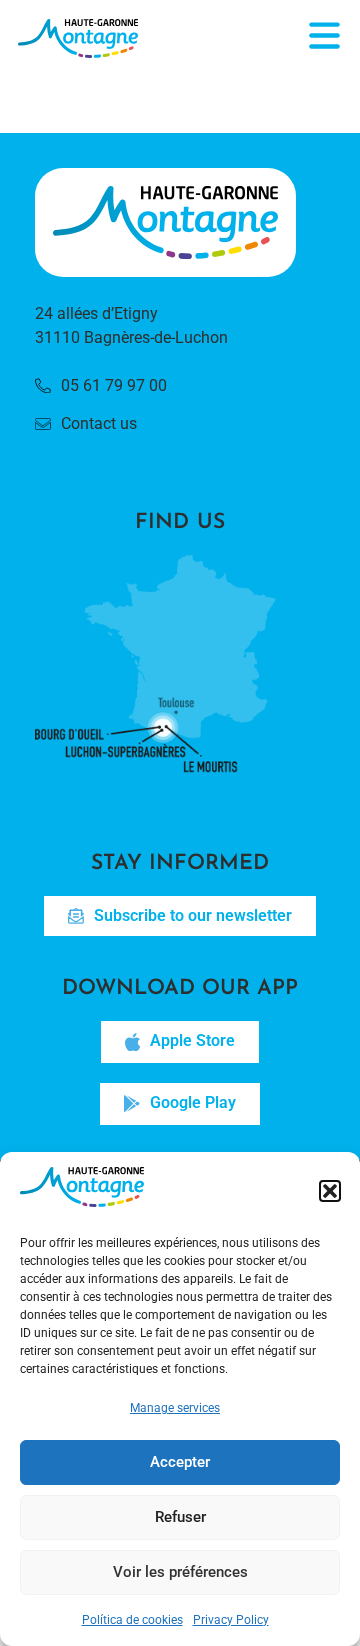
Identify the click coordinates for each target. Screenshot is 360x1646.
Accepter (180, 1462)
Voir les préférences (180, 1572)
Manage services (175, 1408)
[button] (330, 1191)
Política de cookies (132, 1620)
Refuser (180, 1517)
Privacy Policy (231, 1620)
